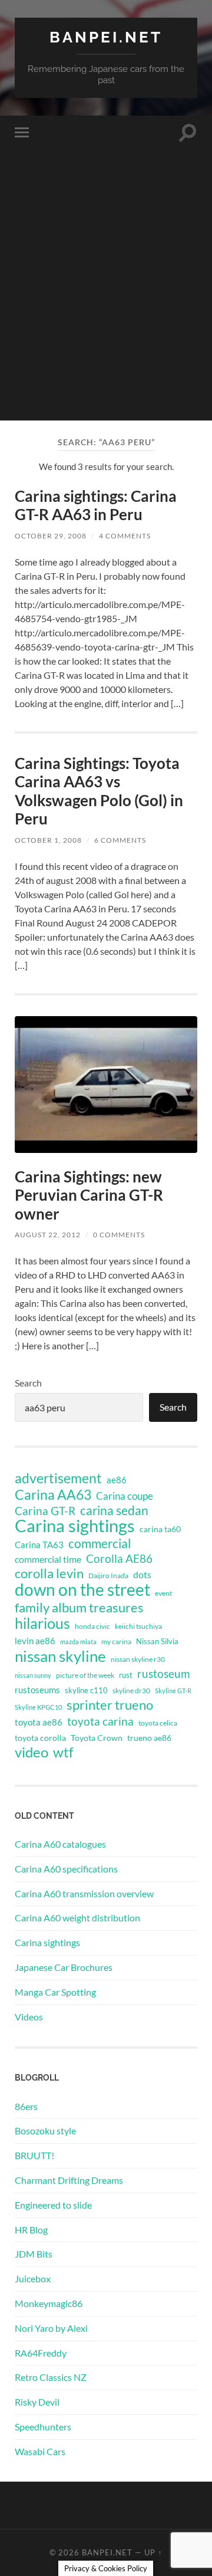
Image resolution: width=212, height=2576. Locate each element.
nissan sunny (33, 1675)
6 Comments (120, 840)
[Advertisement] (106, 314)
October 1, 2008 (48, 840)
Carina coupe (125, 1496)
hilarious (42, 1623)
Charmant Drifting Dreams (69, 2180)
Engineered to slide (53, 2205)
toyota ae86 (39, 1722)
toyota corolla (40, 1738)
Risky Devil (37, 2402)
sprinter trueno (110, 1705)
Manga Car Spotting (55, 1992)
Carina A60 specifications (66, 1869)
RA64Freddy (41, 2353)
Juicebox (33, 2278)
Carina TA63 (39, 1545)
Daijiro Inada (108, 1575)
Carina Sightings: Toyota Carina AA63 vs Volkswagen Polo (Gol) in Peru (99, 791)
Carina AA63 (53, 1494)
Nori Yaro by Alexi (51, 2328)
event (163, 1593)
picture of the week (85, 1675)
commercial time (48, 1559)
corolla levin (49, 1573)
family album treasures (79, 1608)
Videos (29, 2017)
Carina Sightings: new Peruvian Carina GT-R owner (89, 1195)
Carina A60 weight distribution (77, 1918)
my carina (116, 1642)
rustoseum (164, 1674)
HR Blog (31, 2230)
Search (28, 1383)
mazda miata (78, 1642)
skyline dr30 (131, 1690)
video (32, 1752)
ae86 (117, 1480)
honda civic (92, 1626)
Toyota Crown (97, 1738)
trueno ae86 (149, 1738)
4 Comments (125, 536)
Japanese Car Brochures (64, 1967)
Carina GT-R (45, 1511)
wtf (63, 1752)
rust (126, 1675)
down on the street (82, 1590)
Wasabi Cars (40, 2451)
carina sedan (114, 1510)
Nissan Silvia (157, 1641)
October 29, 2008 (51, 536)
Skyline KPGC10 (38, 1707)
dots (142, 1574)
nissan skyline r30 (138, 1659)
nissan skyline (60, 1656)
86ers (26, 2106)
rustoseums (37, 1690)
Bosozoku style (45, 2130)
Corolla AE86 (119, 1558)
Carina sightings (75, 1526)
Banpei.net (106, 37)
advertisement (58, 1478)
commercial (100, 1543)
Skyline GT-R (173, 1690)
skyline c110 (86, 1690)
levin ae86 (35, 1641)
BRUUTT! (34, 2155)
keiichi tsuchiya (138, 1626)
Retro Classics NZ (51, 2377)
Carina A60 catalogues (60, 1844)
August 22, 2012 (48, 1235)
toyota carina (100, 1721)
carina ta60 (160, 1529)
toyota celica (158, 1723)
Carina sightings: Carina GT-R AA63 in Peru (96, 505)
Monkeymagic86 (49, 2303)
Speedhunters (43, 2426)
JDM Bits (34, 2254)
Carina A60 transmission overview (84, 1893)
